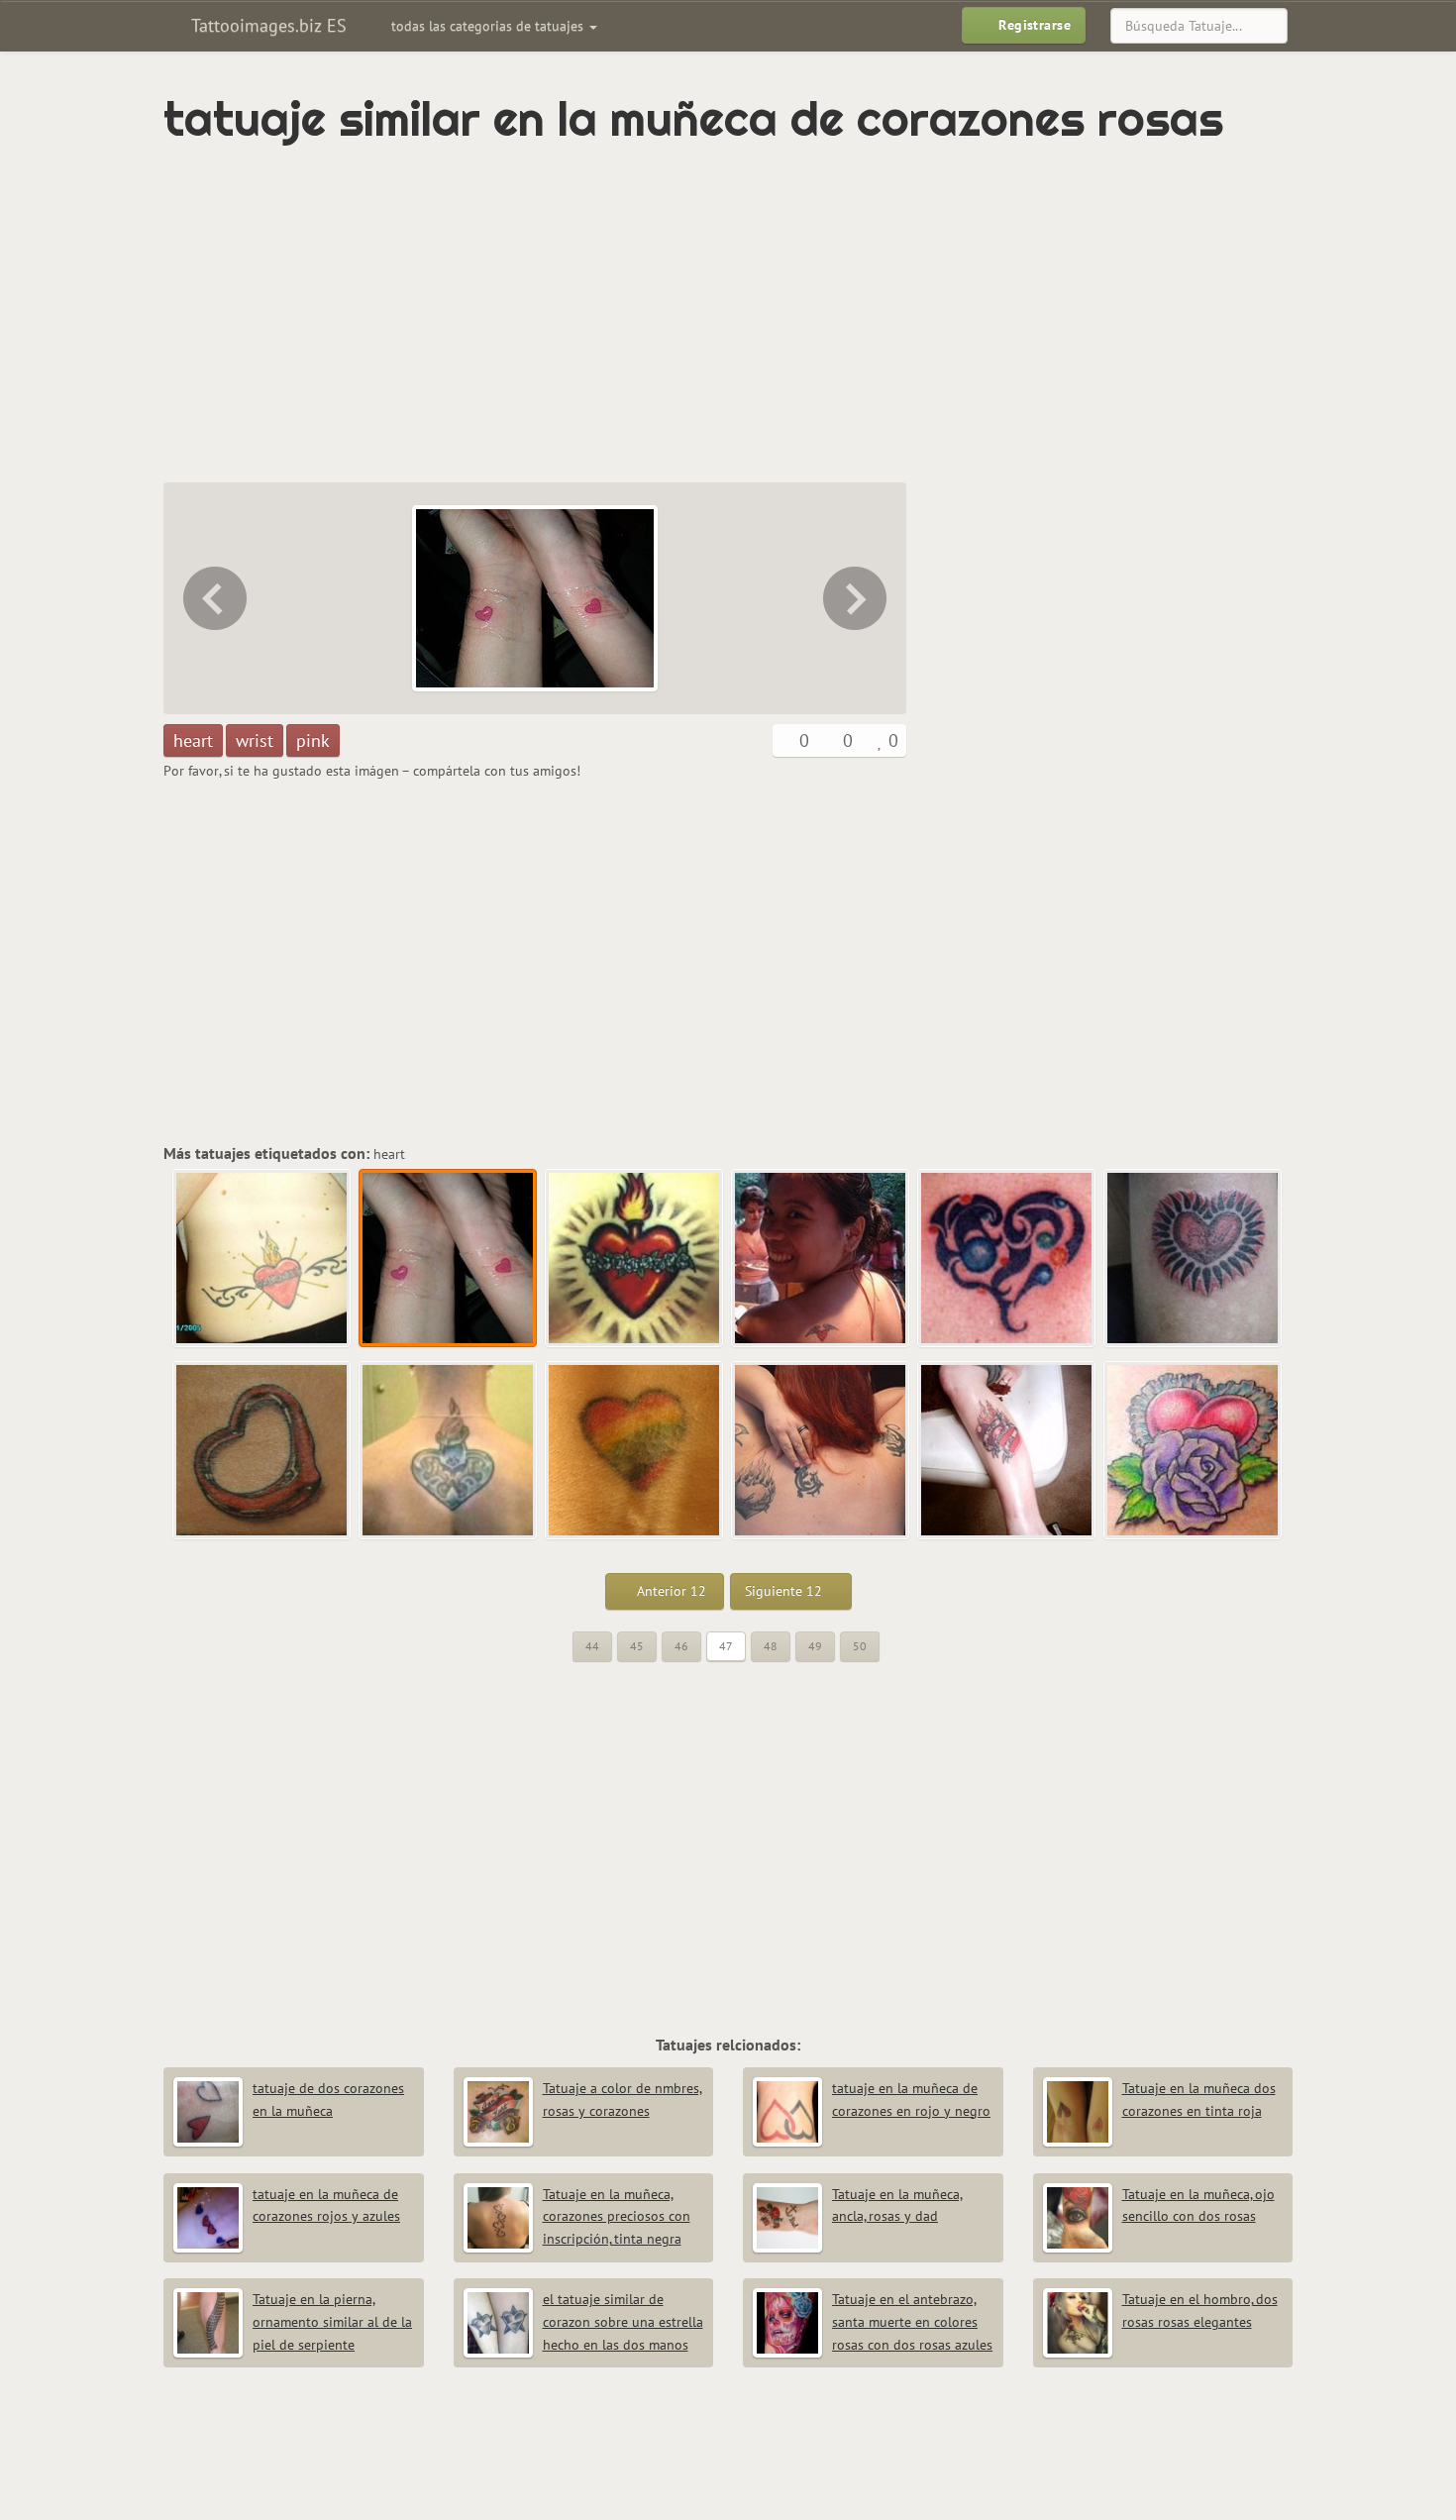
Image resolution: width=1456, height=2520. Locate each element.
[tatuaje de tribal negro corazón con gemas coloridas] (1007, 1259)
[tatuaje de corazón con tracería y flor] (1194, 1451)
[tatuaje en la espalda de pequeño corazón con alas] (821, 1259)
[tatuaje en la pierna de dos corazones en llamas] (1007, 1451)
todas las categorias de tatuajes (489, 26)
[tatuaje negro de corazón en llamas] (821, 1451)
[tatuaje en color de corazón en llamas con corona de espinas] (857, 598)
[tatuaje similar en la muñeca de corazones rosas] (449, 1259)
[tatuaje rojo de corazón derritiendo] (262, 1451)
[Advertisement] (644, 314)
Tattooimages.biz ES (266, 25)
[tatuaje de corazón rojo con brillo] (1194, 1259)
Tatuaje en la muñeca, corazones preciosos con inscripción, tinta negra (617, 2217)
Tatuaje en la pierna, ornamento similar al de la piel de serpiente (332, 2322)
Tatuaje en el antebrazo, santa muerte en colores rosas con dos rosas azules (912, 2322)
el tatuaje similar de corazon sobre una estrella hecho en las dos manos (623, 2322)
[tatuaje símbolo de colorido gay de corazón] (635, 1451)
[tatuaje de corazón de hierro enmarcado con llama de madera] (449, 1451)
